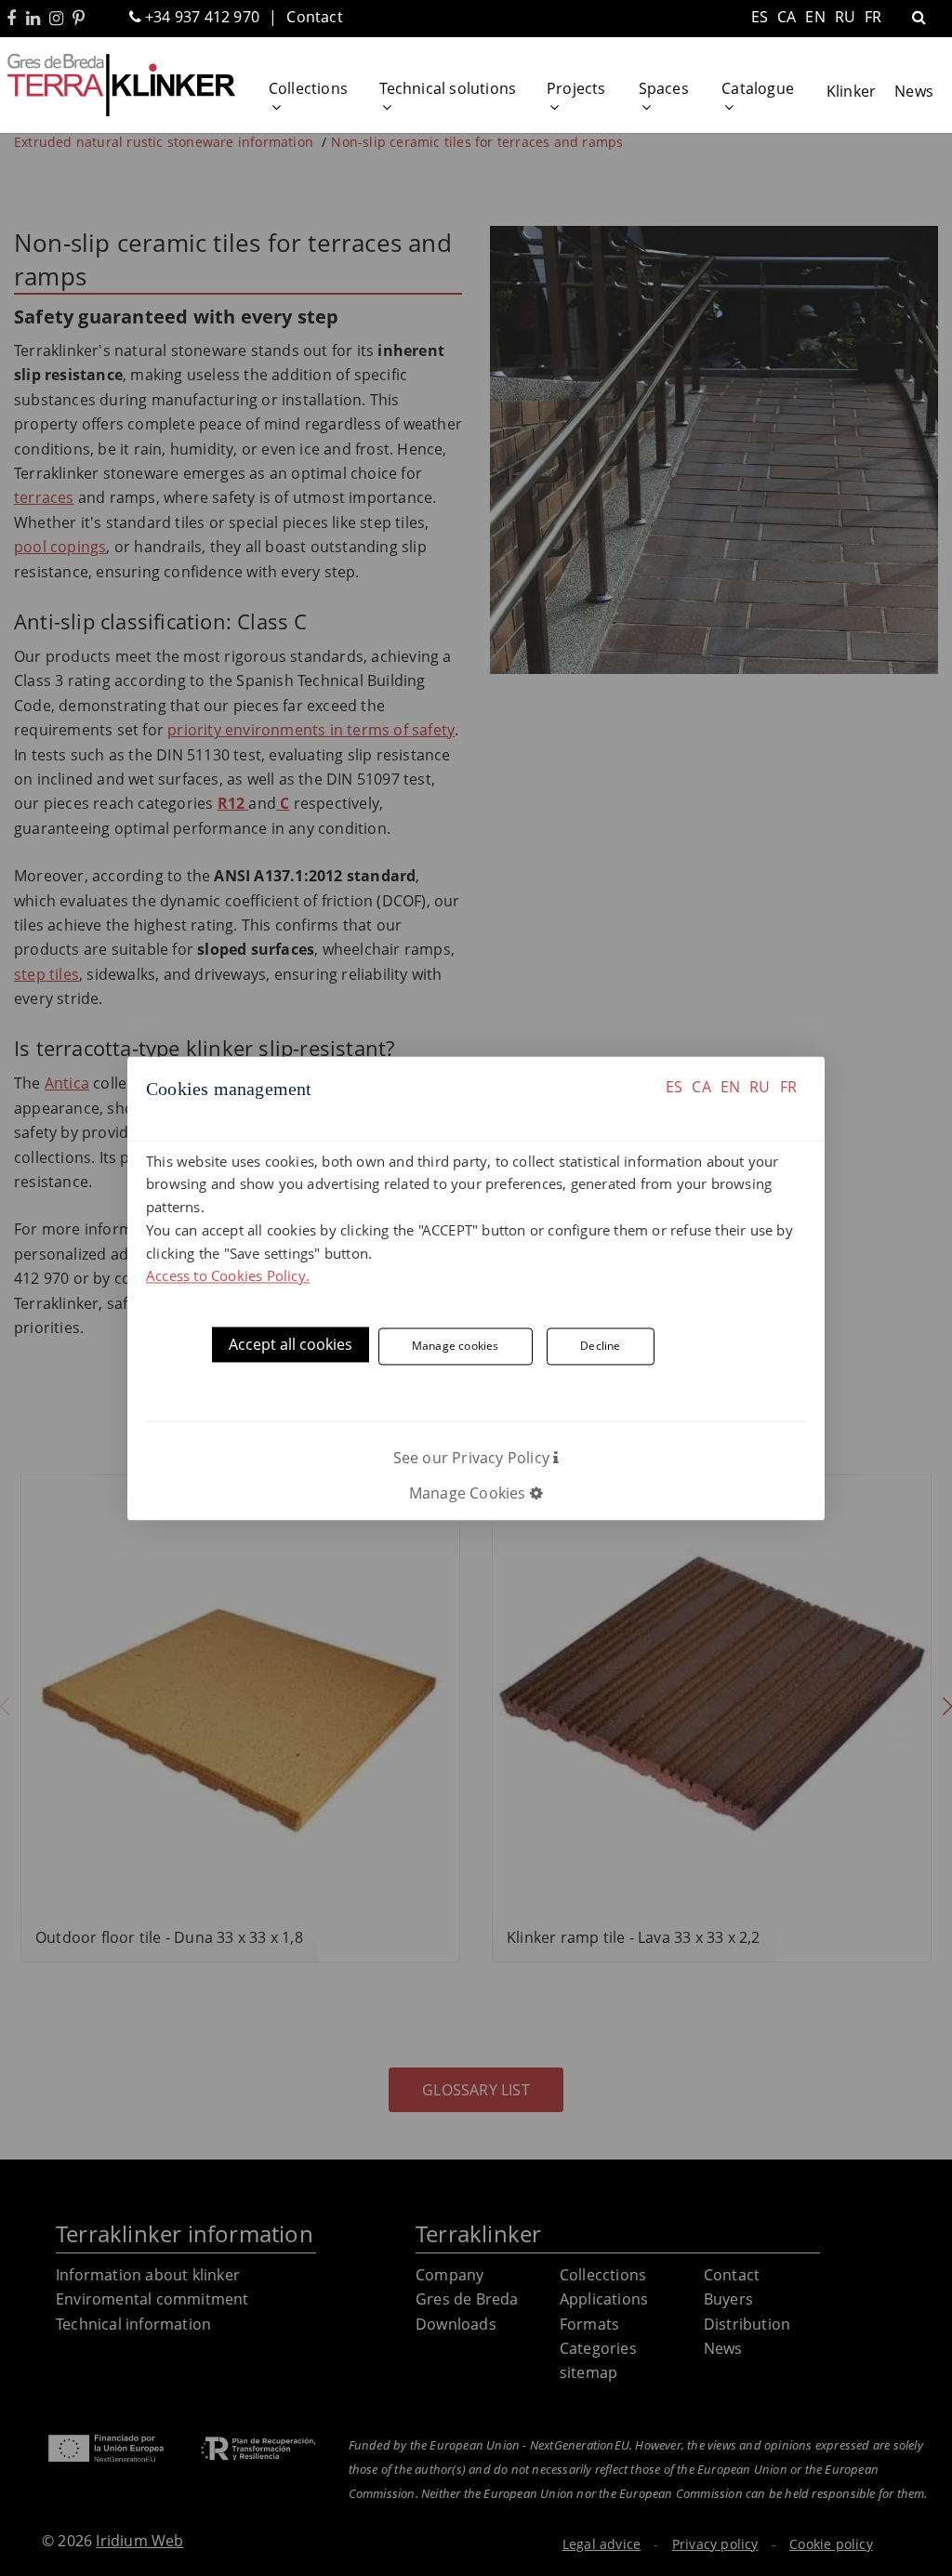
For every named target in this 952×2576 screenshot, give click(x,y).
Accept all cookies (291, 1345)
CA (701, 1087)
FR (788, 1087)
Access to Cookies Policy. (228, 1276)
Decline (600, 1346)
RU (760, 1087)
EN (730, 1087)
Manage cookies (456, 1346)
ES (674, 1087)
